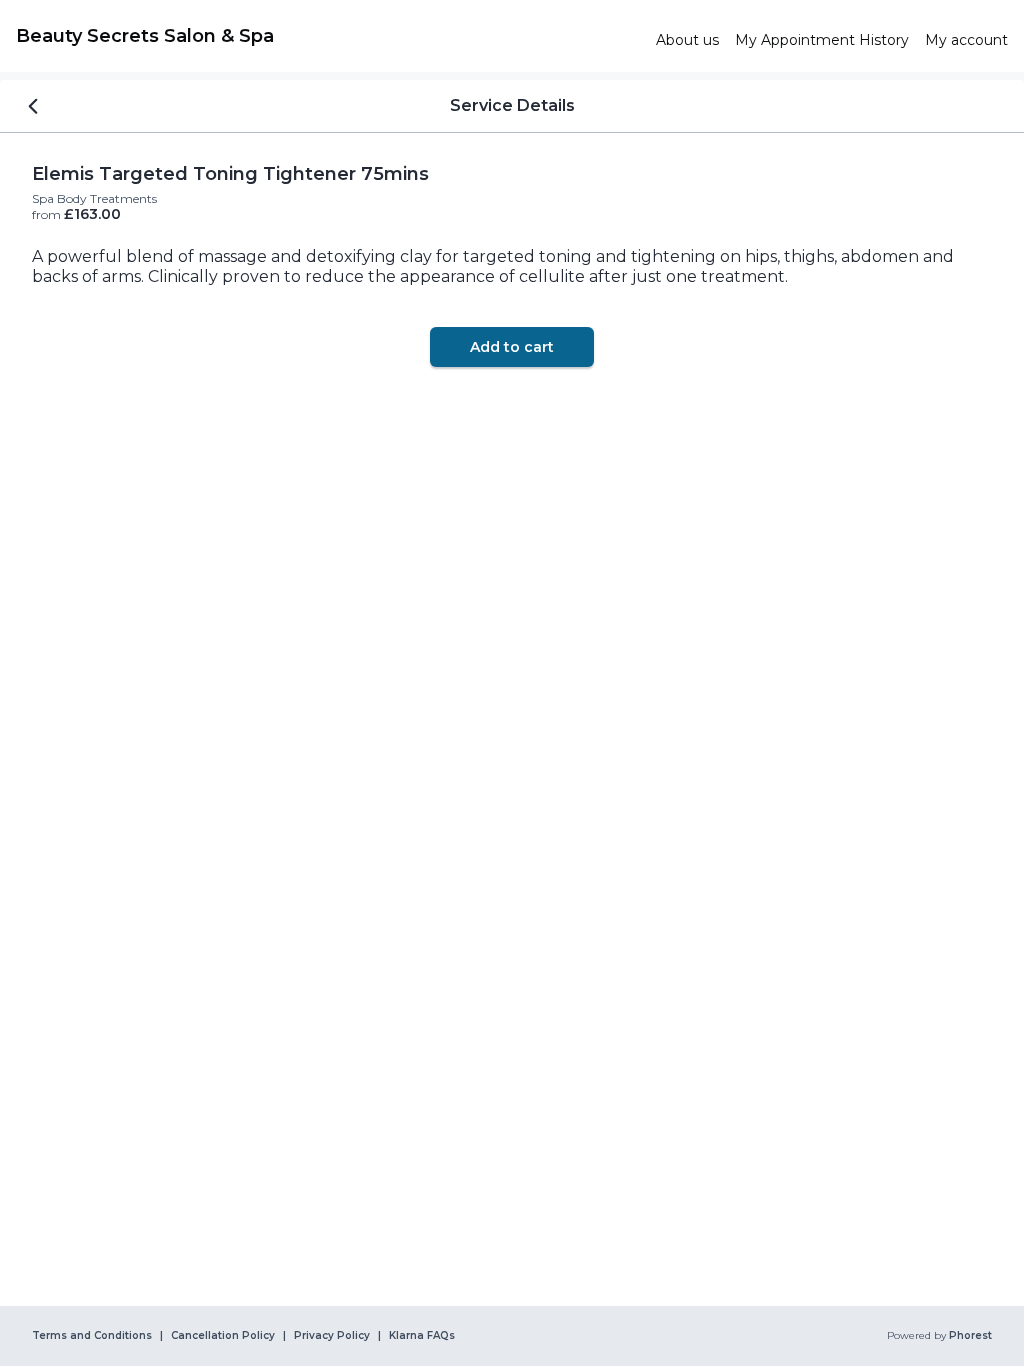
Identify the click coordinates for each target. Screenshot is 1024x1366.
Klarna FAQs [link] (422, 1336)
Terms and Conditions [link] (92, 1336)
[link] (328, 36)
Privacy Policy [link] (332, 1336)
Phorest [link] (970, 1336)
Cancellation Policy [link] (223, 1336)
